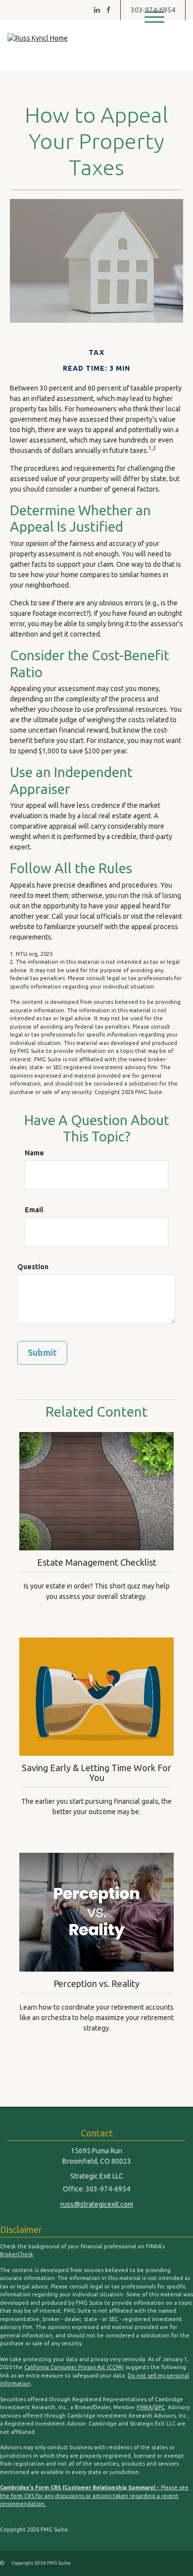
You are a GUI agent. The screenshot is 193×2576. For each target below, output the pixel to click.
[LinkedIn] (97, 10)
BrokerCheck (17, 2254)
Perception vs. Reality (96, 1983)
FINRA (144, 2407)
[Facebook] (108, 10)
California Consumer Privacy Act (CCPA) (74, 2367)
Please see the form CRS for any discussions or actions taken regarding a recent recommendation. (94, 2496)
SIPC (159, 2407)
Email (34, 1210)
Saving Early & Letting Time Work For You (96, 1773)
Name (34, 1153)
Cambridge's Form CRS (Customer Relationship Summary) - (80, 2487)
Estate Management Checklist (97, 1562)
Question (33, 1267)
